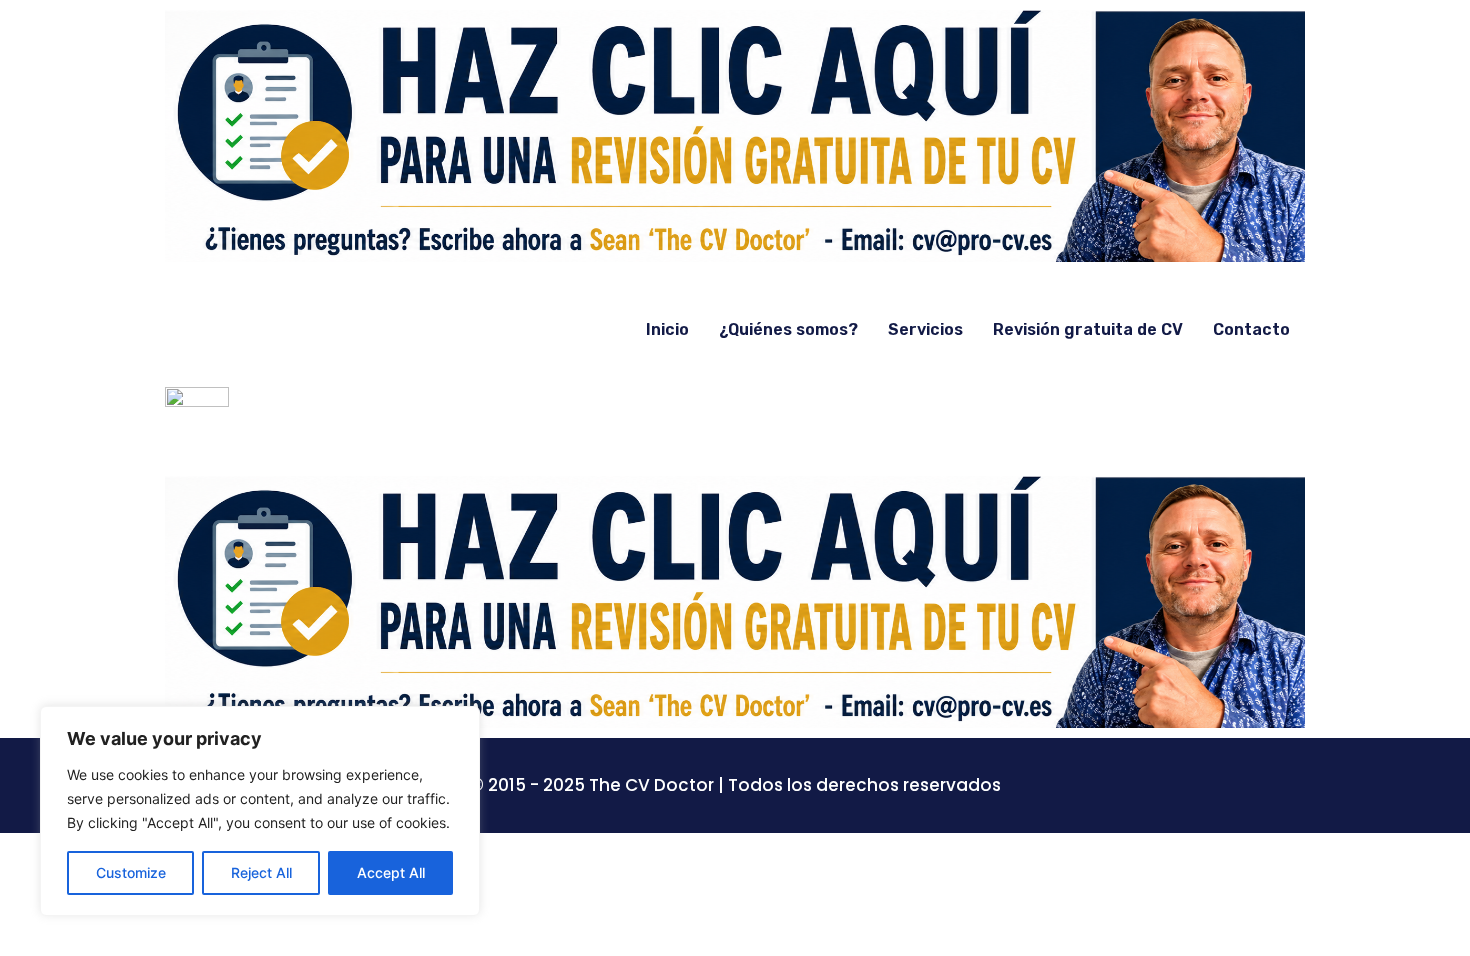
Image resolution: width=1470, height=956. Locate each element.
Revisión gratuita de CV (1088, 329)
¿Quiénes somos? (788, 329)
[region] (260, 811)
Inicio (667, 329)
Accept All (391, 872)
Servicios (925, 329)
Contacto (1251, 329)
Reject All (261, 872)
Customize (131, 872)
